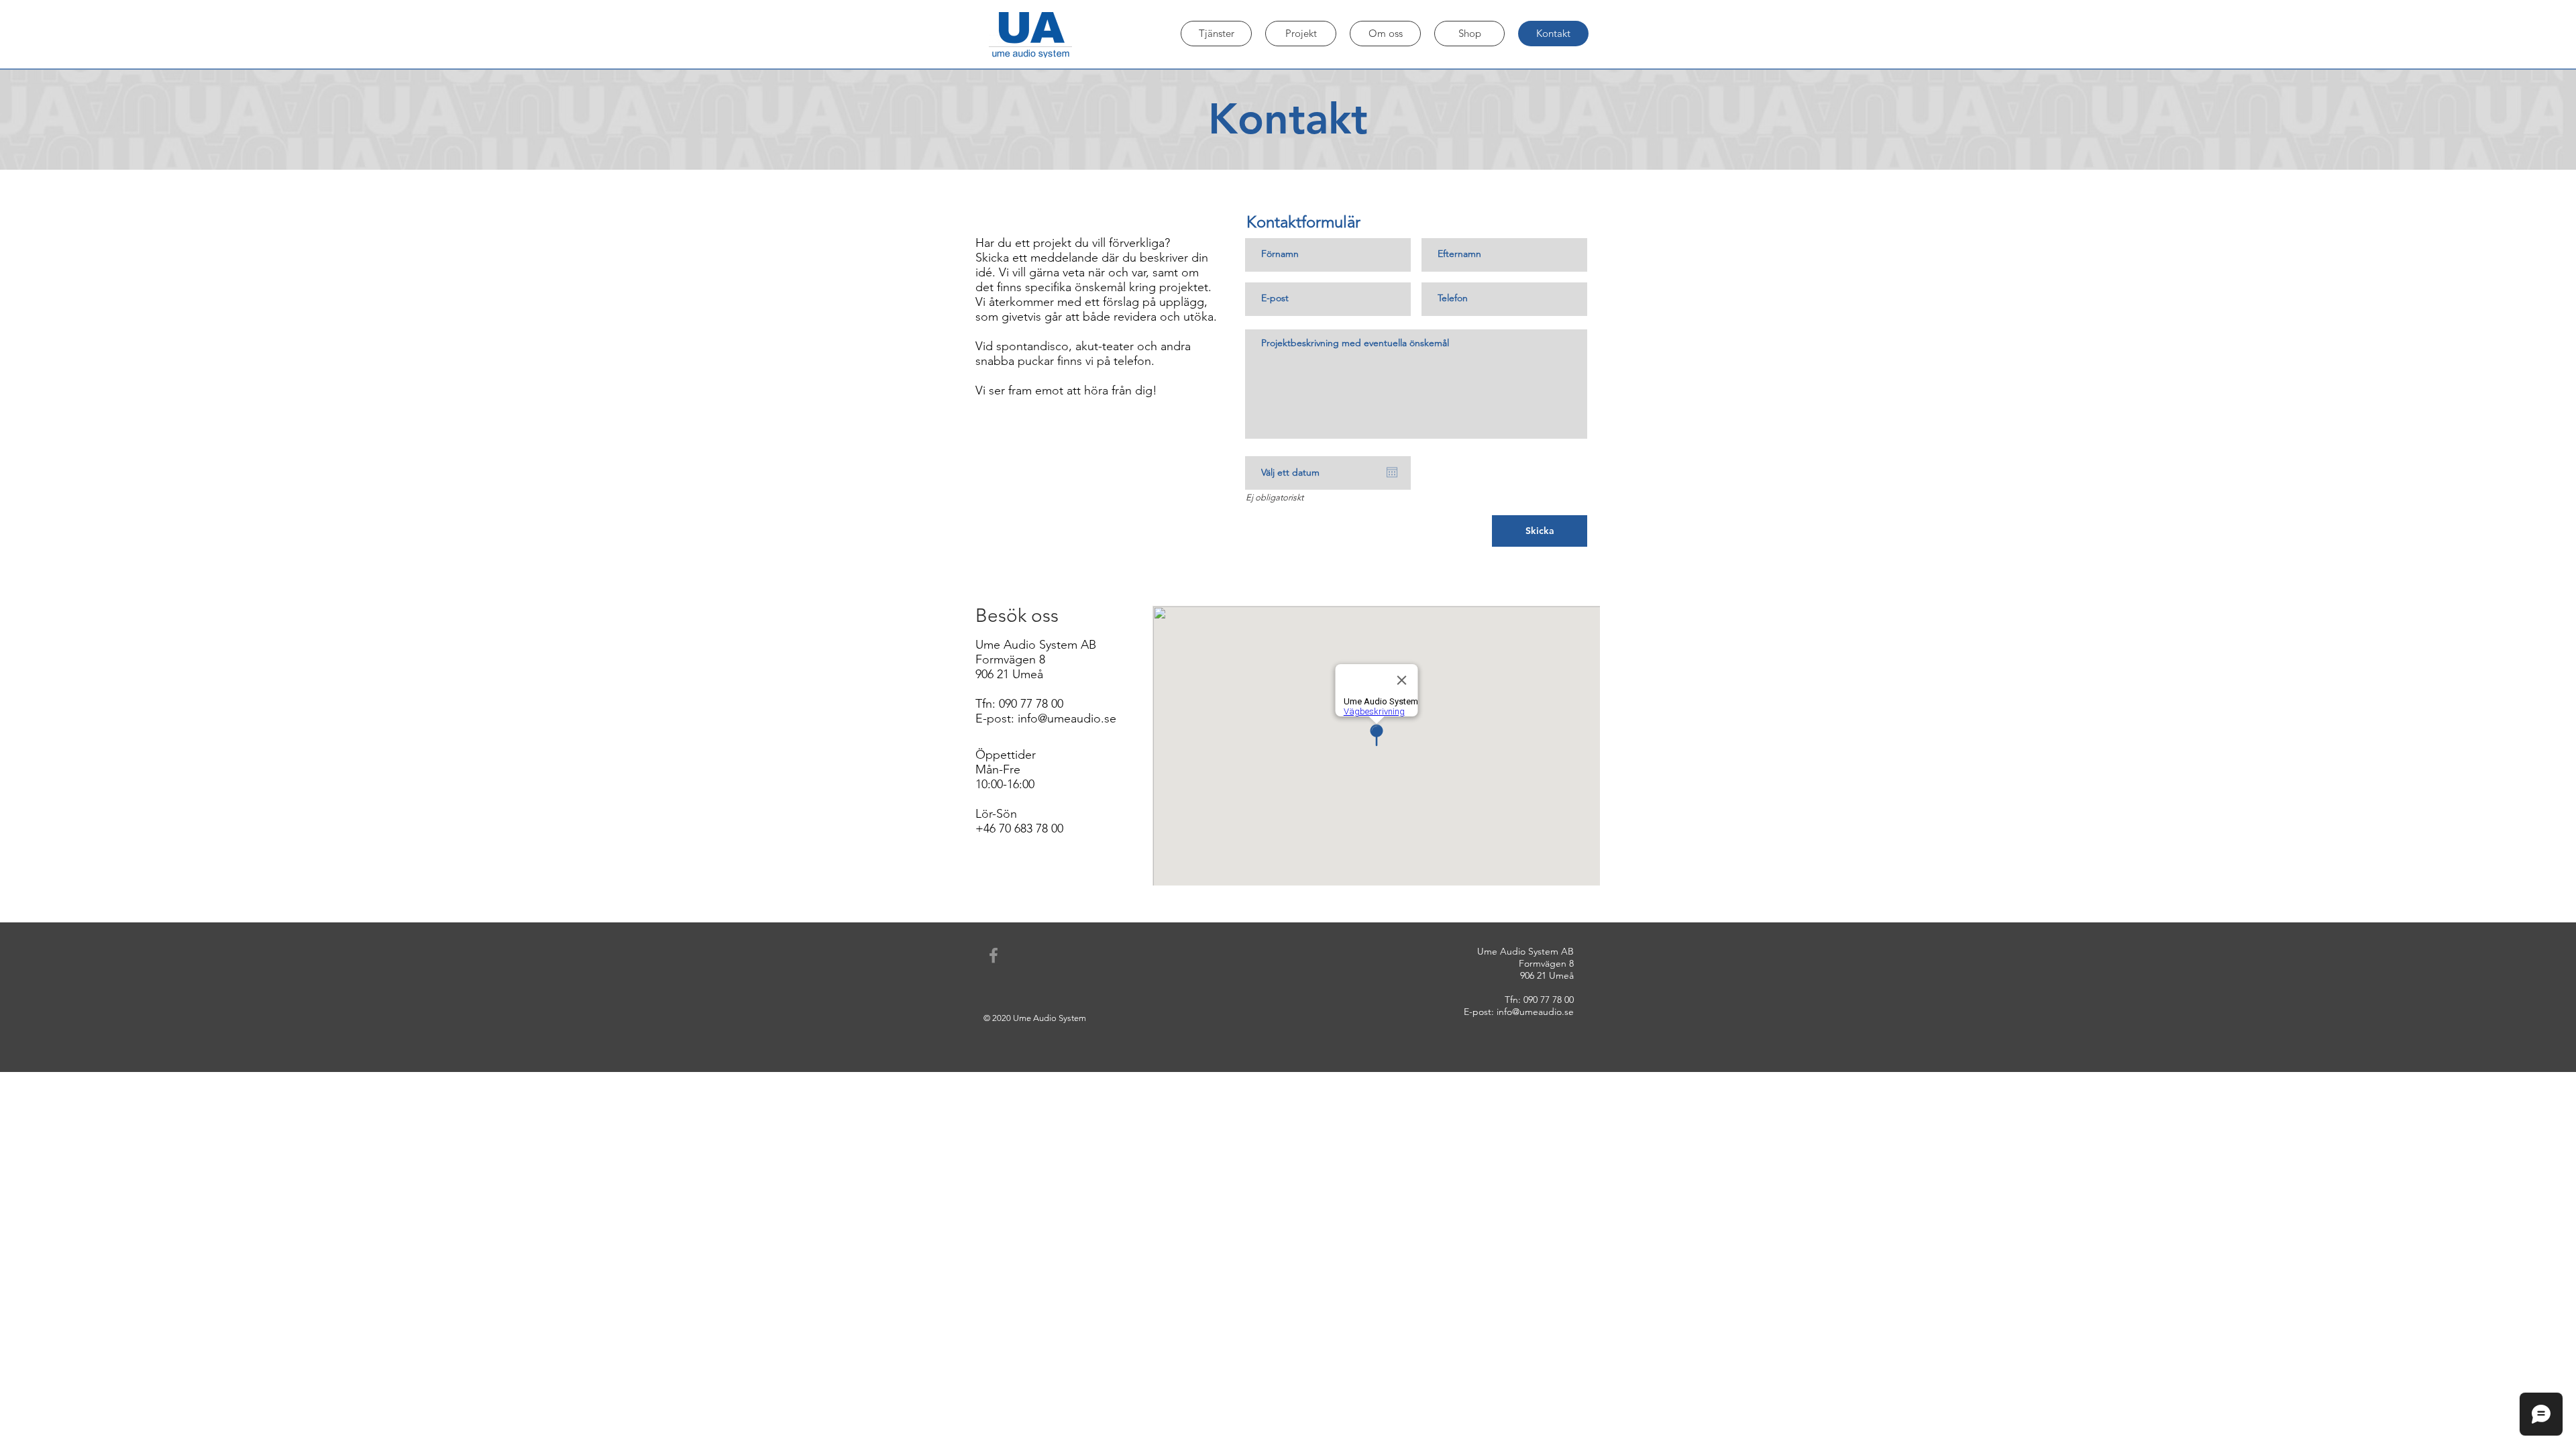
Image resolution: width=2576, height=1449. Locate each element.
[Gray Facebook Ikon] (994, 955)
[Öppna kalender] (1392, 472)
